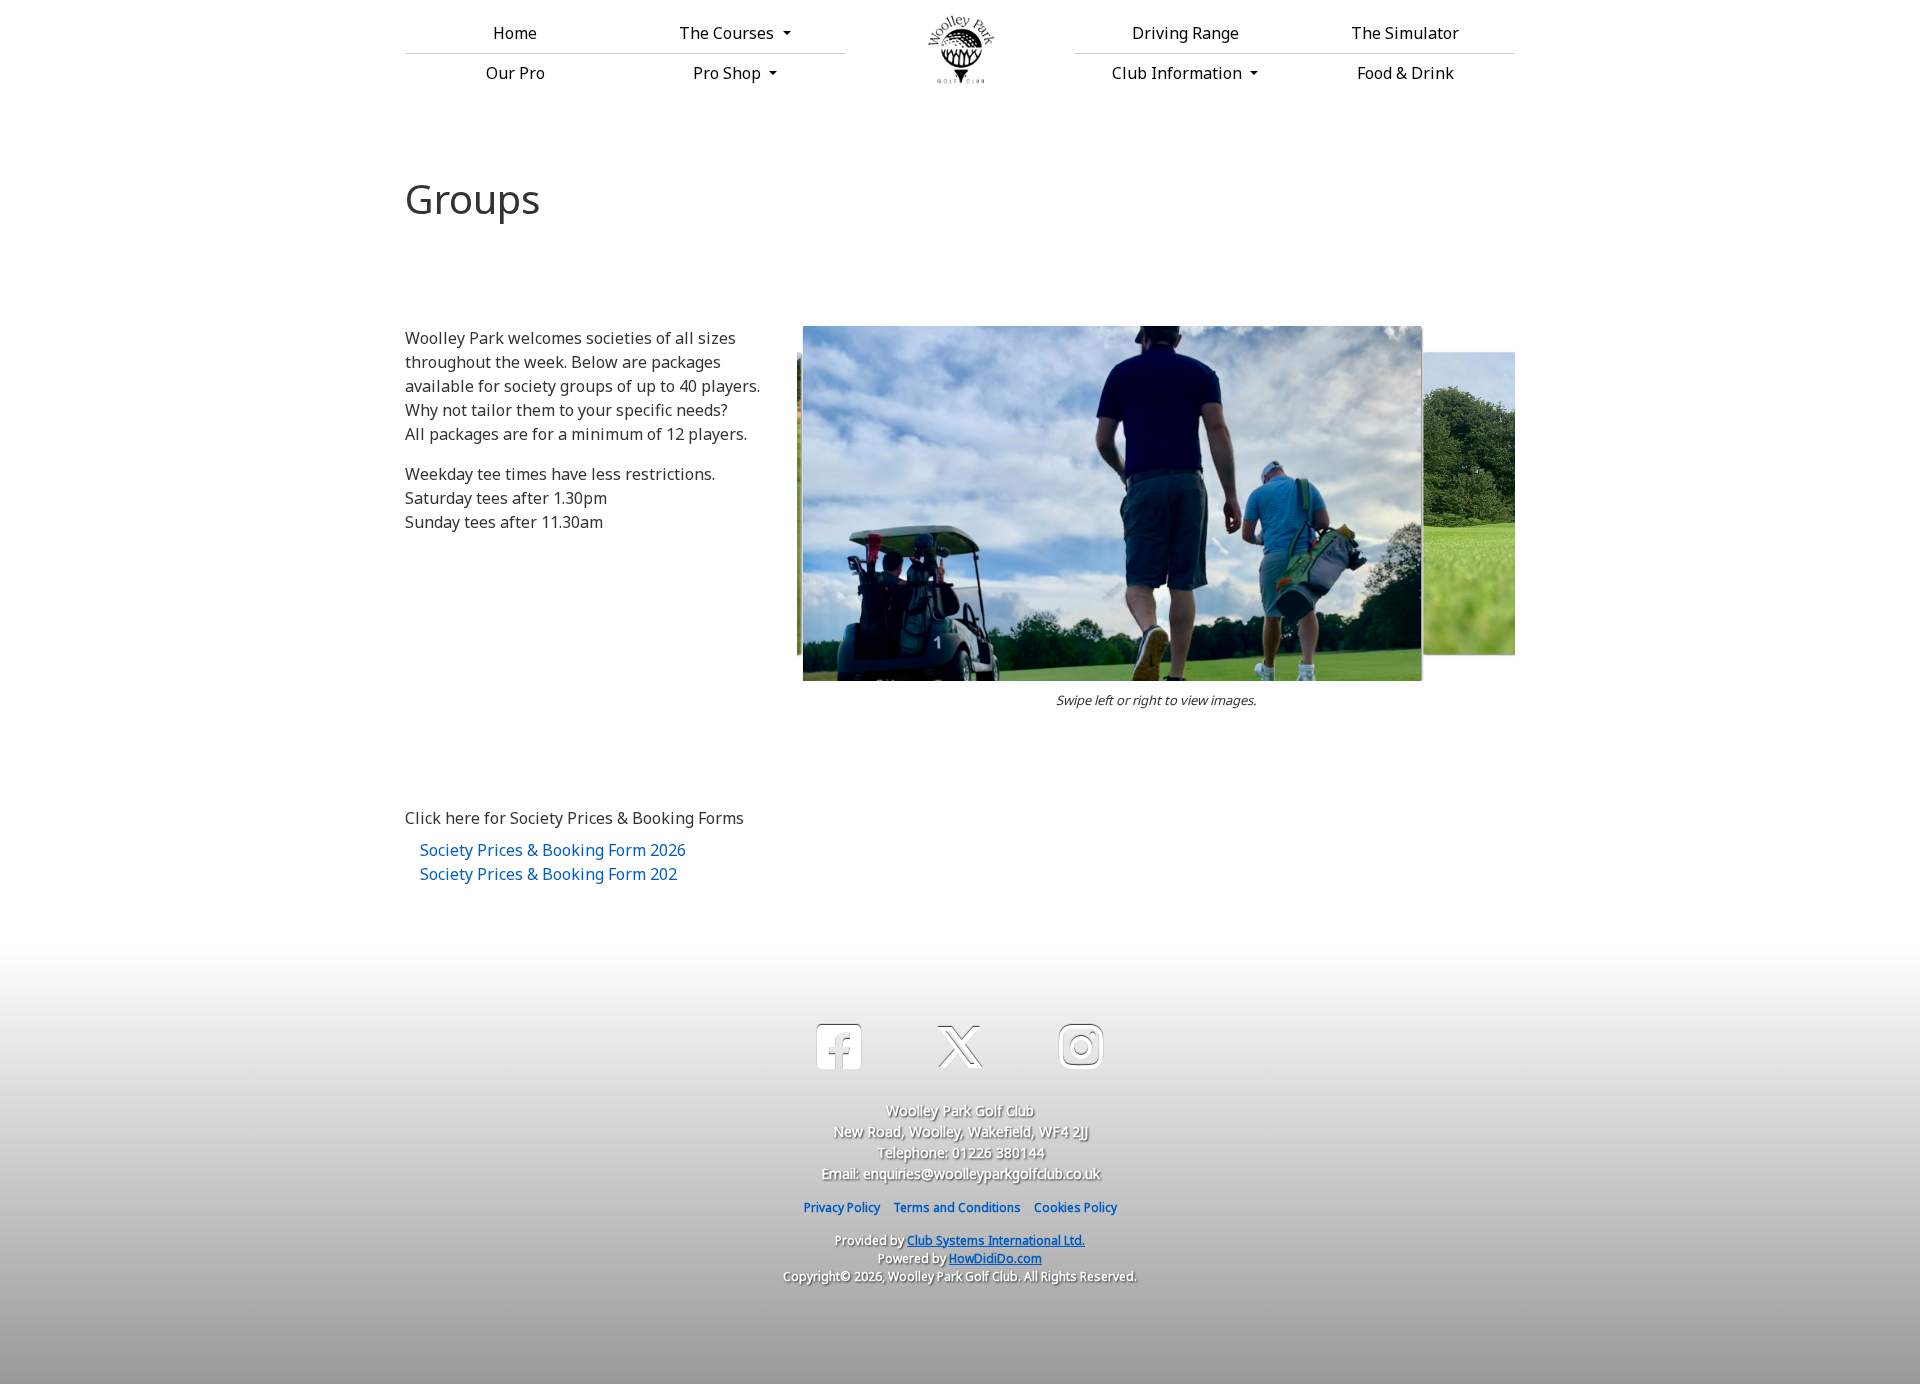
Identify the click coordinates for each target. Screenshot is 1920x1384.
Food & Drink (1405, 73)
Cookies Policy (1075, 1207)
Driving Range (1185, 33)
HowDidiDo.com (995, 1258)
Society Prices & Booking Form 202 (548, 874)
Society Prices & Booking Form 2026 (553, 850)
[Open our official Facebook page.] (839, 1047)
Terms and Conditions (957, 1207)
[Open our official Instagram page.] (1081, 1047)
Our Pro (515, 73)
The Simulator (1405, 33)
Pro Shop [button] (729, 73)
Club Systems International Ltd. (996, 1240)
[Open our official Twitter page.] (960, 1047)
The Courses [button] (728, 33)
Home (515, 33)
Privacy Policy (842, 1207)
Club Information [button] (1179, 73)
